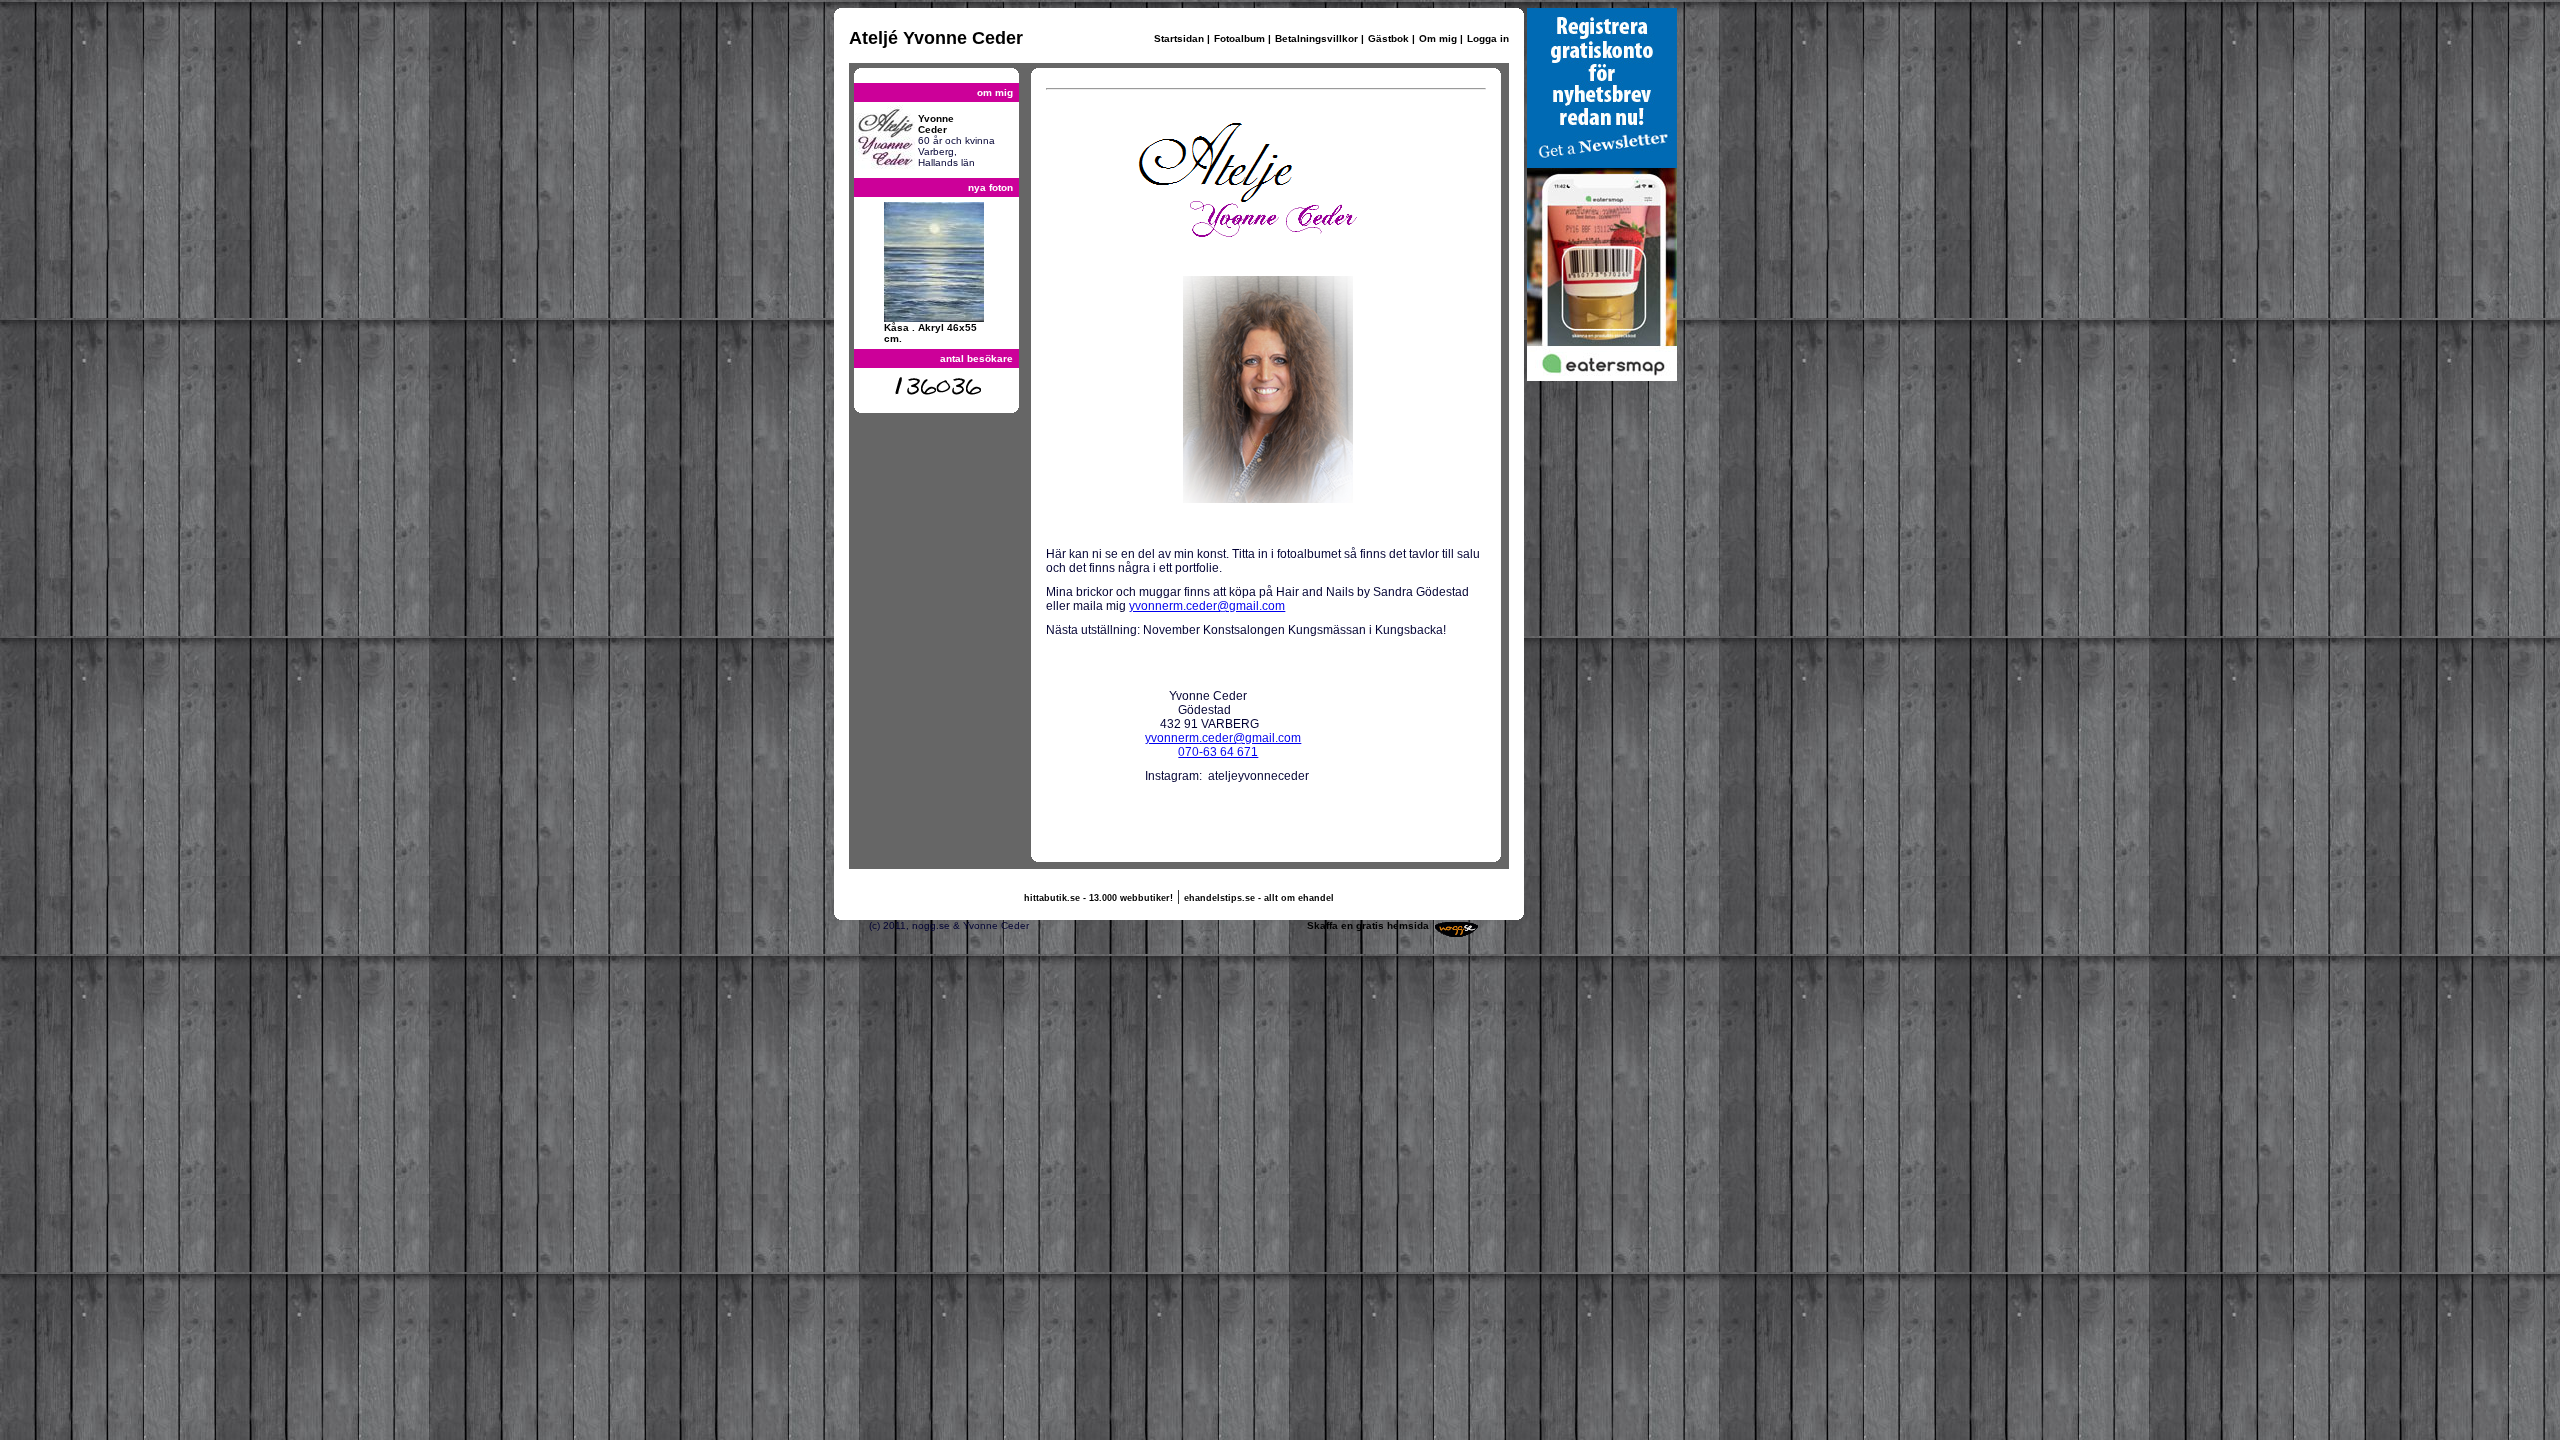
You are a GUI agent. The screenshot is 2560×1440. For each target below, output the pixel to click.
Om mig (1438, 38)
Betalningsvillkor (1316, 38)
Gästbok (1388, 38)
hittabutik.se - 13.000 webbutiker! (1098, 898)
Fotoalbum (1239, 38)
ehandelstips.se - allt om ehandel (1259, 898)
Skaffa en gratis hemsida (1368, 925)
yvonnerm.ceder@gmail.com (1207, 606)
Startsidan (1179, 38)
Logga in (1488, 38)
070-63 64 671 (1218, 752)
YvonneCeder (936, 124)
